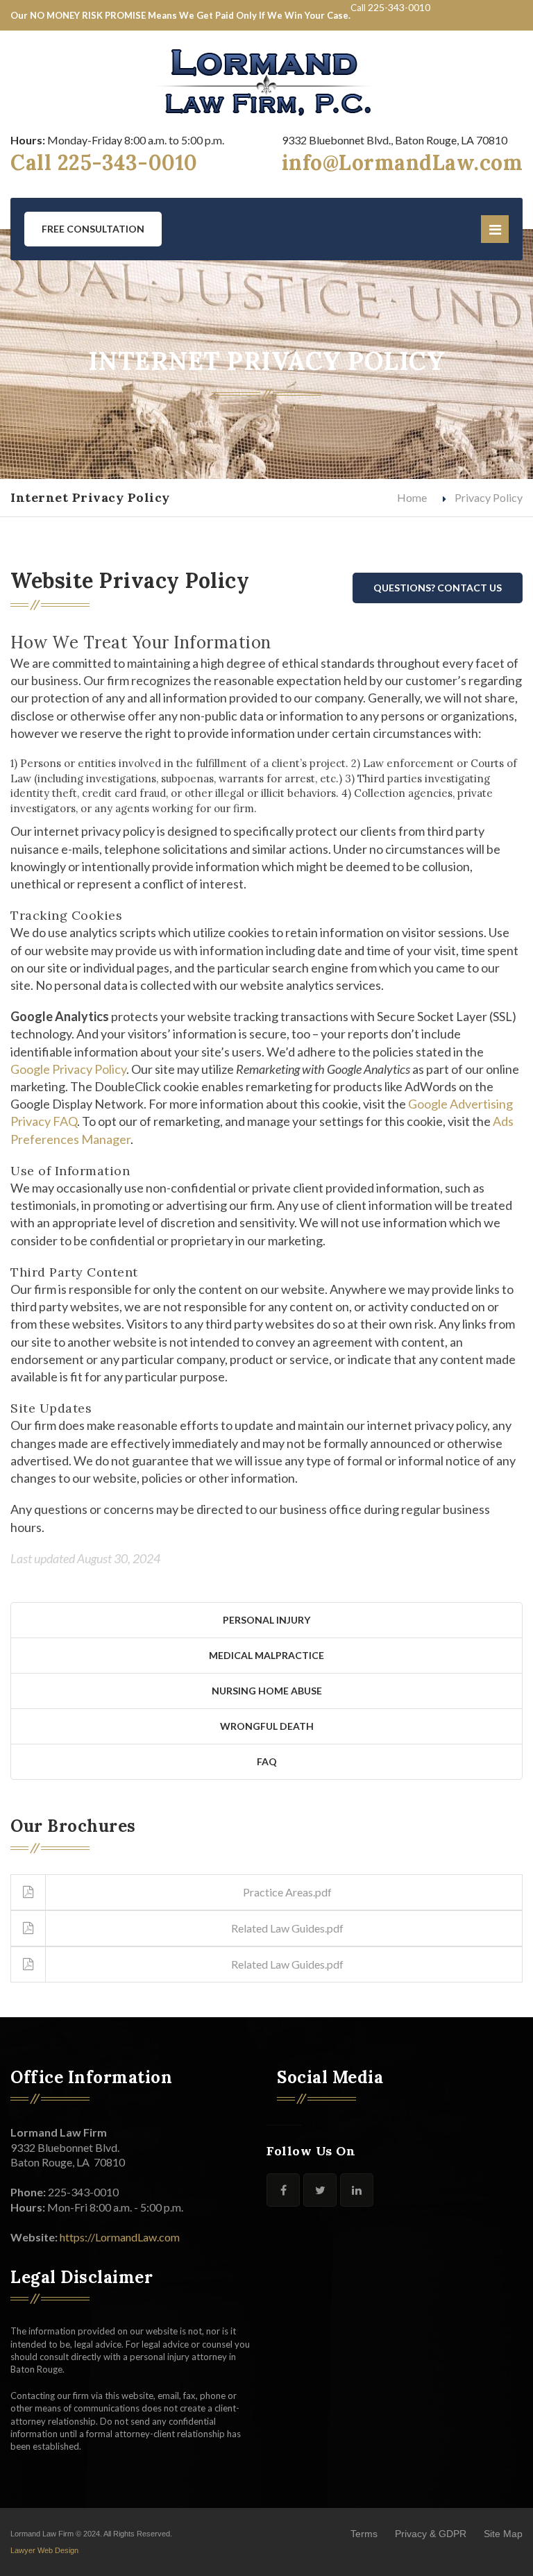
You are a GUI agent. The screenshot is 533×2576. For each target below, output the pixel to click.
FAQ (267, 1761)
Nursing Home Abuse (267, 1691)
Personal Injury (266, 1620)
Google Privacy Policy (68, 1069)
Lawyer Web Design (44, 2550)
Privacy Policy (489, 497)
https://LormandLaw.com (120, 2237)
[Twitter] (320, 2190)
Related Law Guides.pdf (287, 1928)
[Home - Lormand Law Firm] (266, 82)
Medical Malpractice (266, 1655)
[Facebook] (283, 2190)
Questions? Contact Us (438, 588)
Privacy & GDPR (431, 2534)
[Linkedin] (357, 2190)
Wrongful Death (267, 1726)
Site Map (503, 2534)
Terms (364, 2534)
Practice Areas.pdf (287, 1892)
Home (412, 497)
